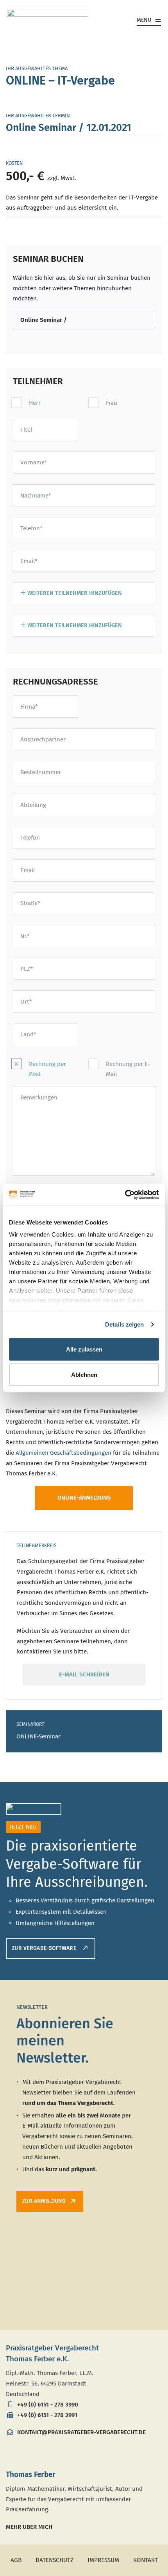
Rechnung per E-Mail (128, 1069)
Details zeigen (124, 1324)
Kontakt (146, 2560)
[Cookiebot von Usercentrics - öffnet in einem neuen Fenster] (125, 1195)
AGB (16, 2560)
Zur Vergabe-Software (45, 1948)
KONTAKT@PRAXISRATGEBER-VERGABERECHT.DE (81, 2432)
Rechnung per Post (47, 1069)
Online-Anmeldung (84, 1498)
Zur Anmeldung (44, 2201)
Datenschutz (55, 2560)
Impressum (103, 2560)
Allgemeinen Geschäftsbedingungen (63, 1453)
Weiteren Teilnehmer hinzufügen (74, 593)
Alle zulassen (84, 1349)
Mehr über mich (29, 2527)
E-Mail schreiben (84, 1674)
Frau (112, 403)
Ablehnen (84, 1375)
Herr (35, 403)
